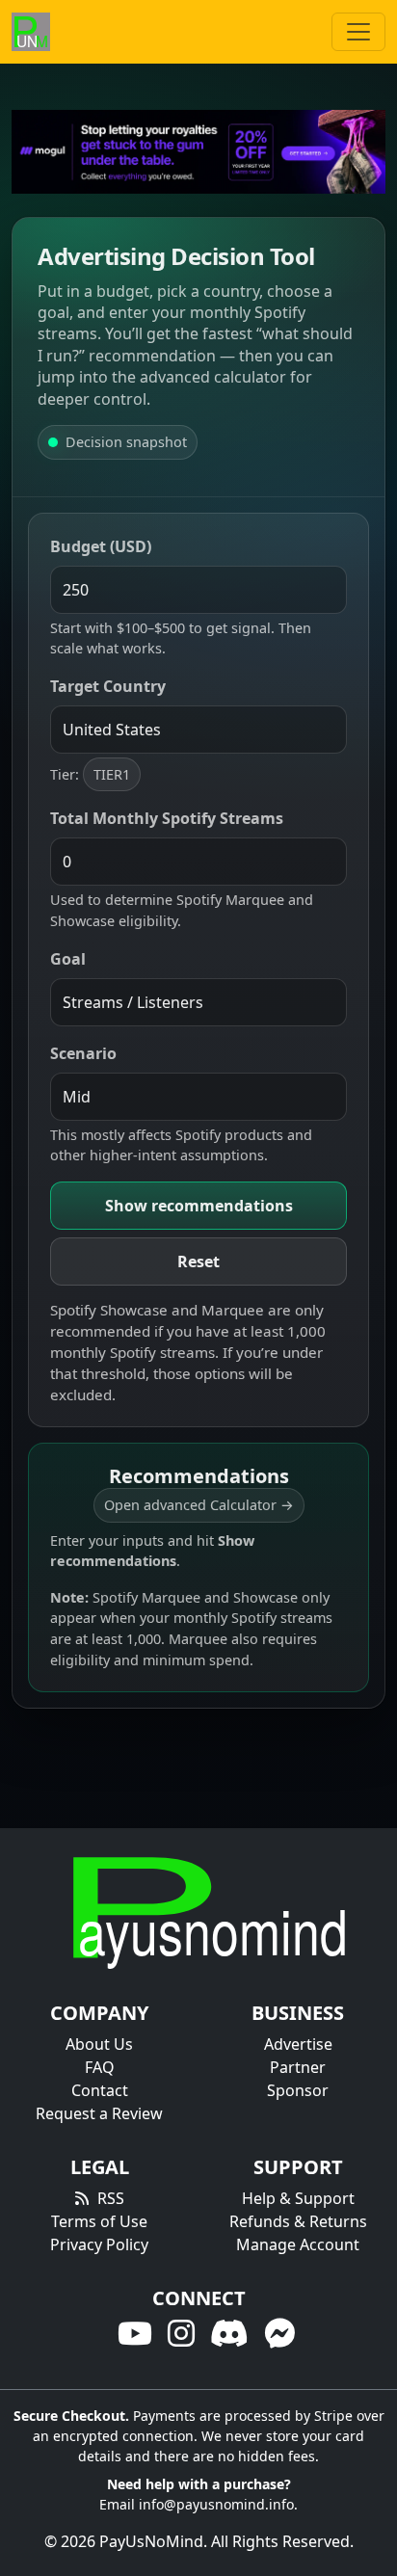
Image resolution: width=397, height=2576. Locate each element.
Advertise (298, 2044)
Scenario (83, 1053)
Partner (298, 2067)
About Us (99, 2044)
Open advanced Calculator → (199, 1505)
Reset (198, 1261)
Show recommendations (199, 1206)
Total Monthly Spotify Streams (167, 818)
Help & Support (298, 2198)
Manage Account (298, 2244)
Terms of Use (99, 2221)
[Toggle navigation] (358, 32)
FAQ (100, 2067)
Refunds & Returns (298, 2221)
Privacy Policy (99, 2244)
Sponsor (298, 2090)
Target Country (108, 686)
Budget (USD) (101, 546)
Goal (68, 959)
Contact (100, 2090)
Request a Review (99, 2113)
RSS (111, 2198)
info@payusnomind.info (216, 2504)
